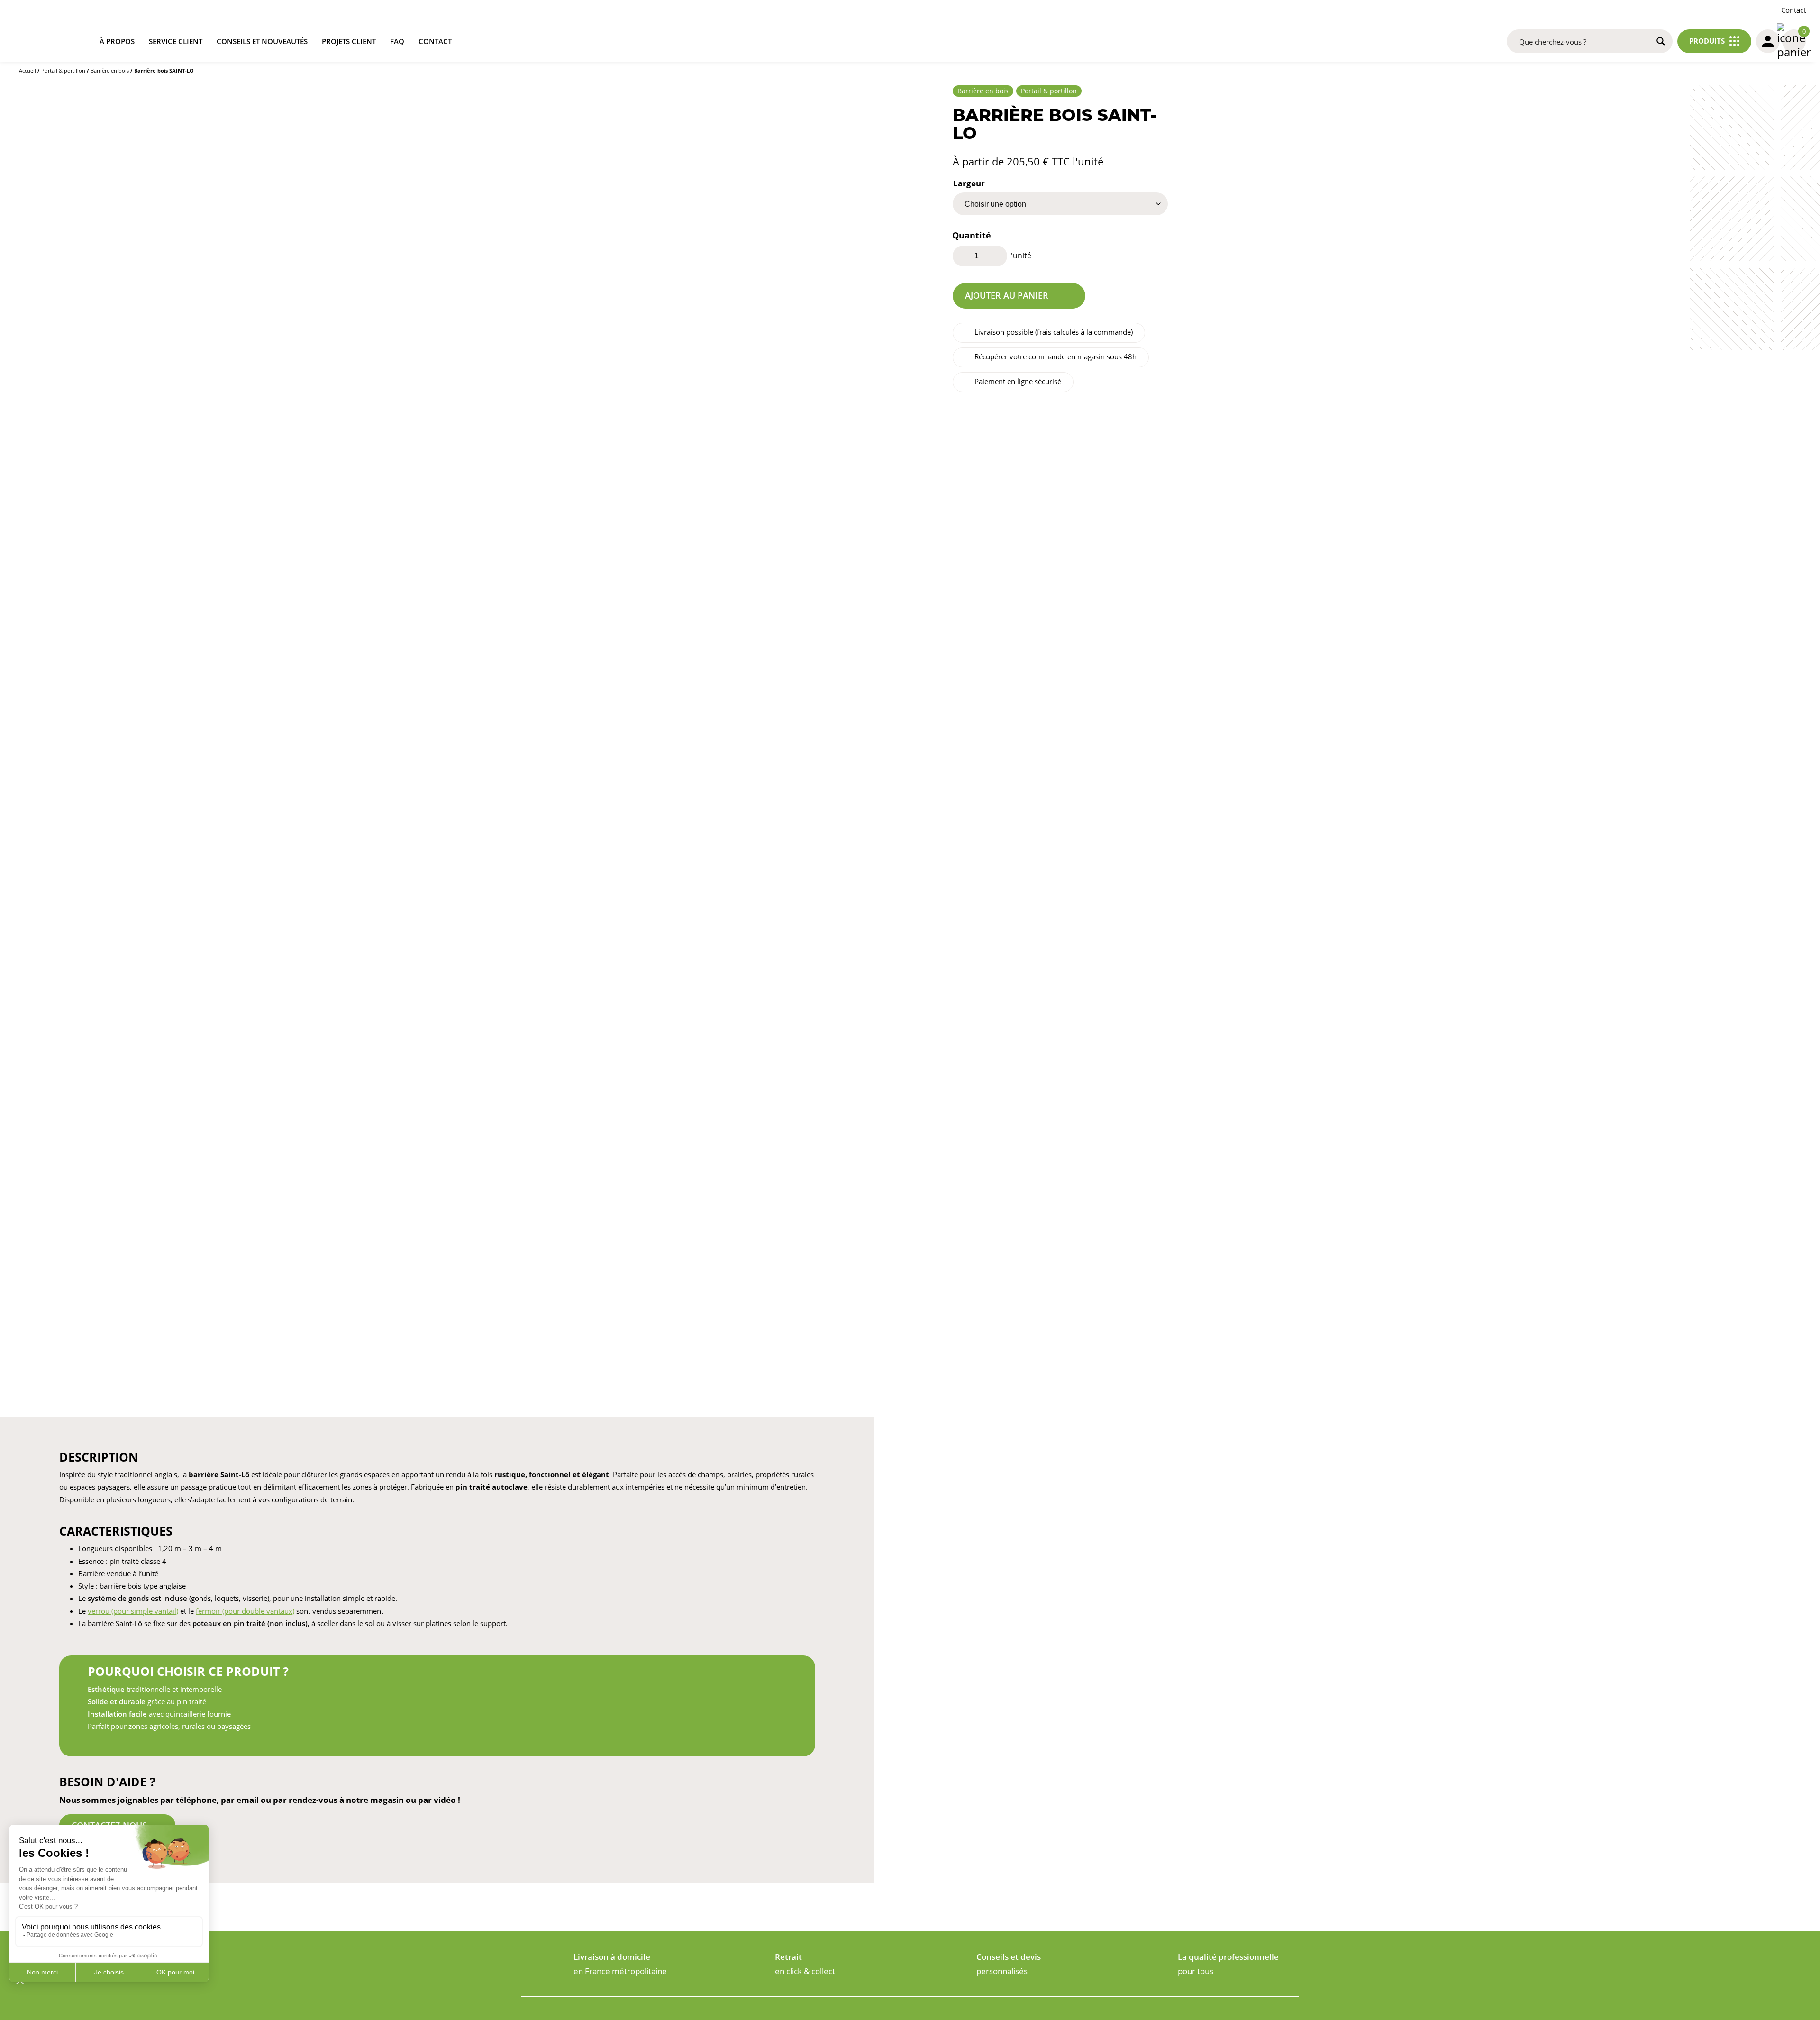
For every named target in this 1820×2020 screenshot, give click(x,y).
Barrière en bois (110, 70)
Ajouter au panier (1007, 295)
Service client (176, 41)
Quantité (972, 235)
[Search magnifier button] (1661, 41)
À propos (117, 41)
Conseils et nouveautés (262, 41)
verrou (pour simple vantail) (133, 1611)
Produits (1707, 41)
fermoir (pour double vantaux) (245, 1611)
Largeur (969, 183)
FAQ (397, 41)
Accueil (27, 70)
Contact (1793, 10)
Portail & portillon (63, 70)
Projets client (349, 41)
